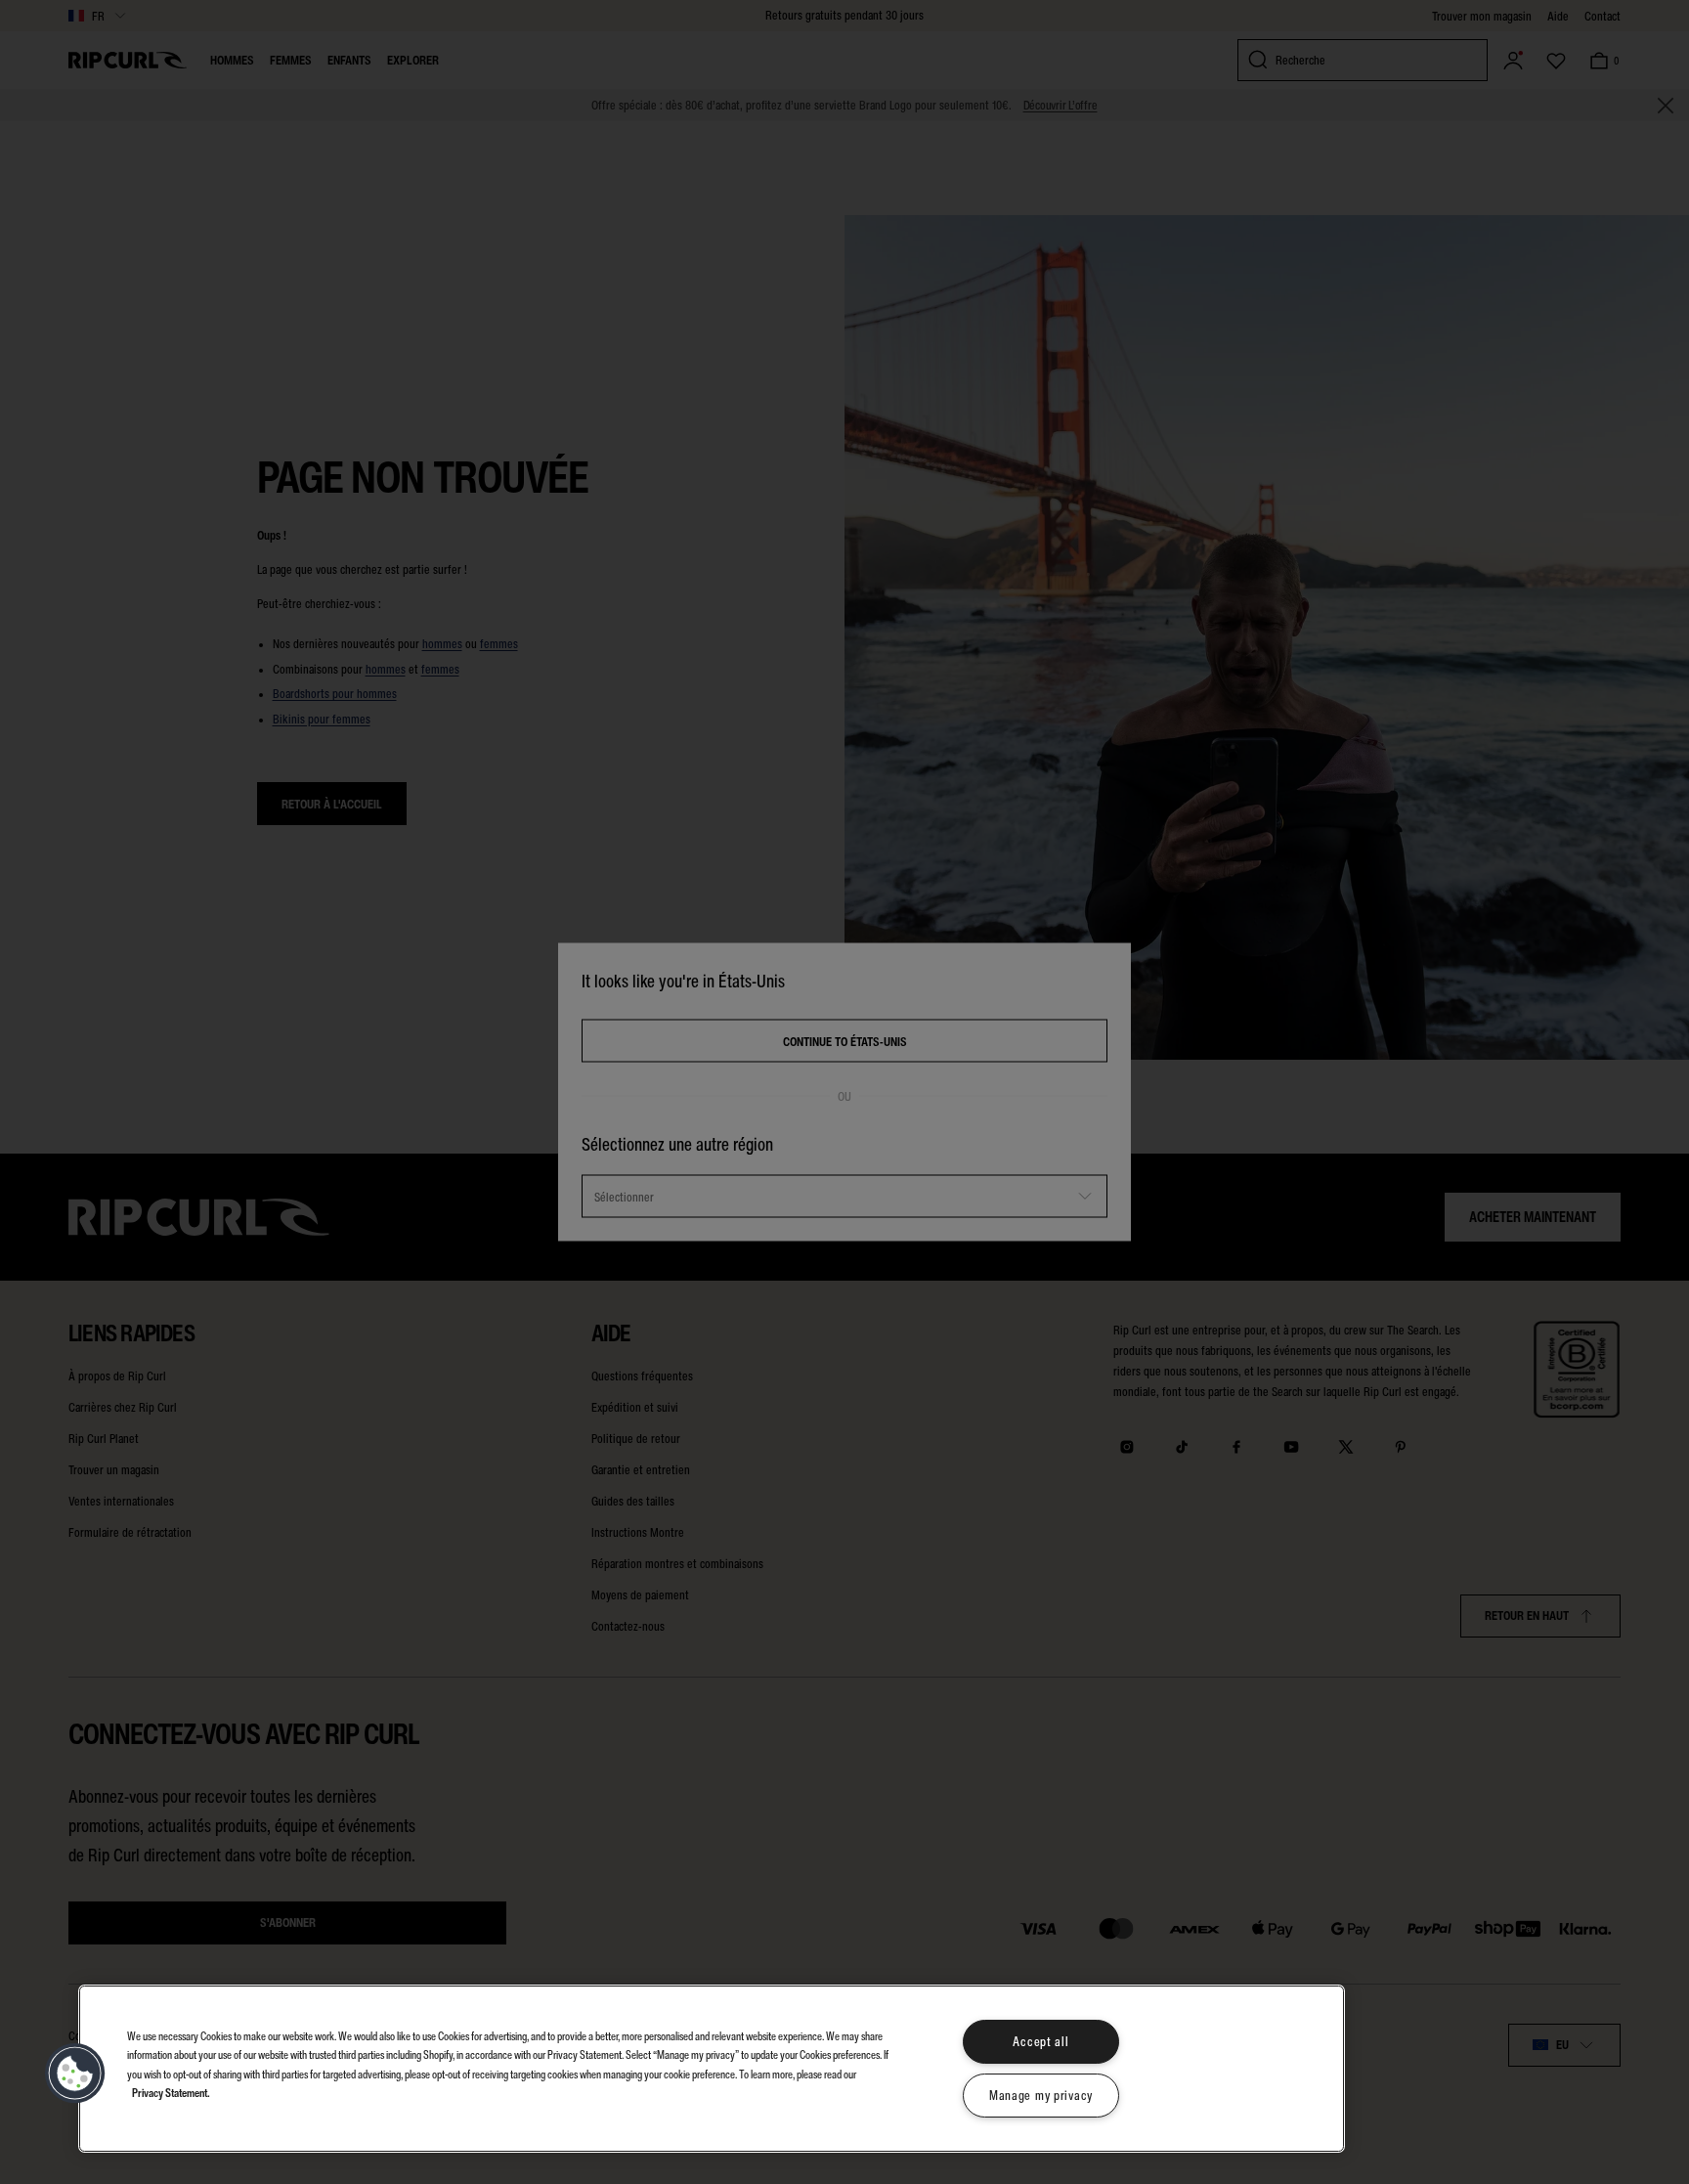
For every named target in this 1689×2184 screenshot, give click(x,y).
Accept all (1040, 2042)
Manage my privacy (1041, 2096)
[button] (75, 2074)
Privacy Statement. (171, 2092)
